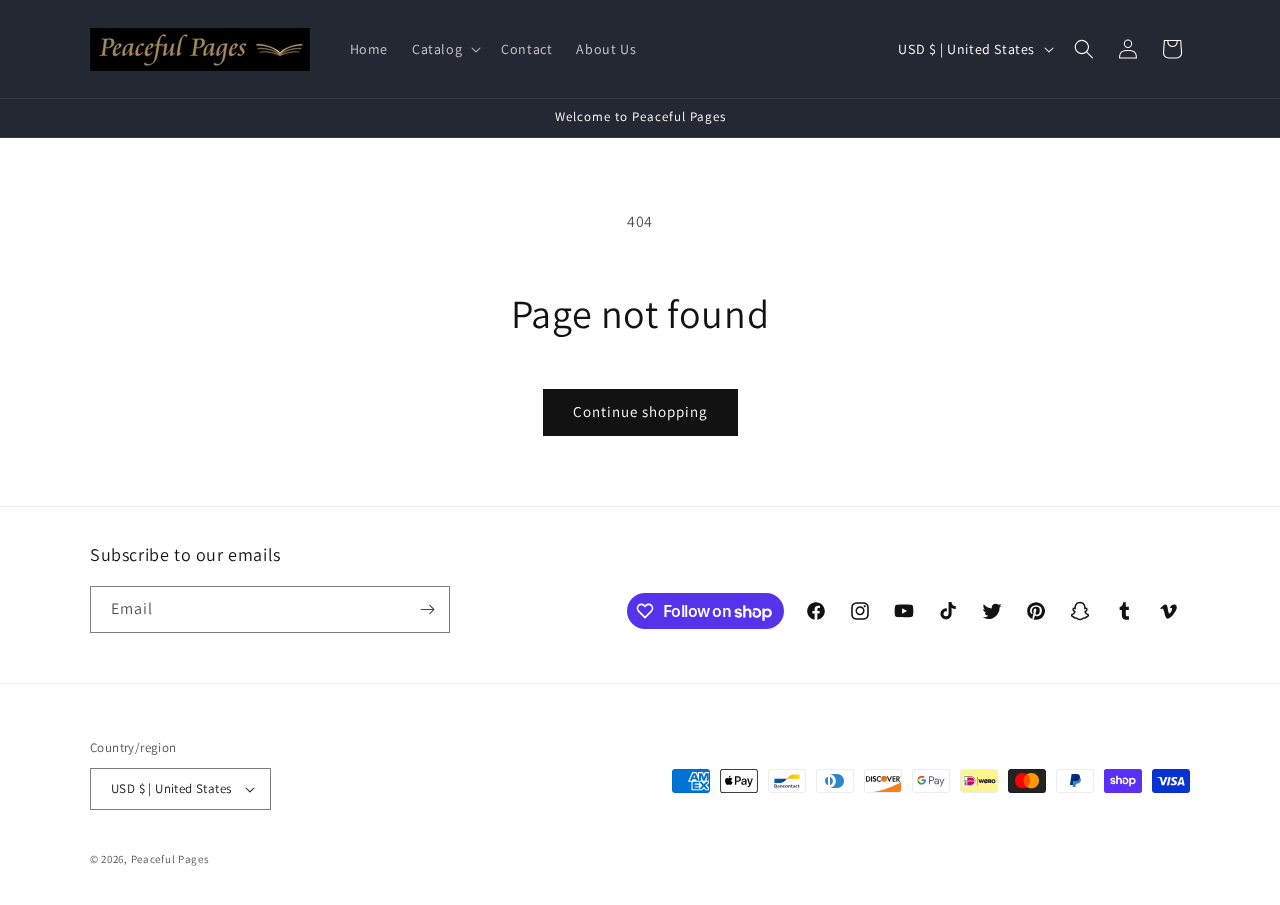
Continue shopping (640, 411)
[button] (444, 49)
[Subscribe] (427, 609)
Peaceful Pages (170, 859)
